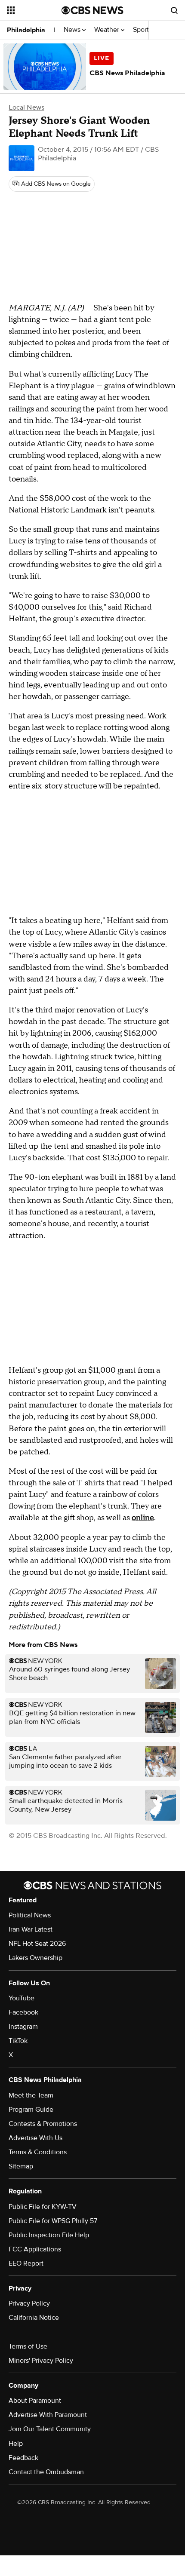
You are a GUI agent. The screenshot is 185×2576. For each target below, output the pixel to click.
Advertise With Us (35, 2138)
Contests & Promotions (43, 2124)
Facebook (23, 2012)
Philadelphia (26, 30)
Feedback (23, 2458)
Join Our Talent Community (50, 2429)
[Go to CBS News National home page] (92, 10)
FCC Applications (35, 2249)
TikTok (18, 2041)
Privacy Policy (29, 2303)
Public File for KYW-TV (43, 2207)
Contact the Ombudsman (46, 2472)
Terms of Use (28, 2346)
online (143, 1518)
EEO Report (26, 2263)
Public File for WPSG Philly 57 (53, 2221)
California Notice (34, 2318)
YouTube (22, 1998)
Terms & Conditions (38, 2152)
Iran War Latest (31, 1929)
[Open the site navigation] (34, 10)
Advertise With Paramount (48, 2415)
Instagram (23, 2027)
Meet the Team (31, 2095)
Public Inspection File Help (49, 2235)
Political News (30, 1915)
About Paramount (35, 2401)
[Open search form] (174, 10)
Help (16, 2444)
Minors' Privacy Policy (41, 2361)
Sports (143, 30)
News (73, 30)
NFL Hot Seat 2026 (37, 1944)
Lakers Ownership (35, 1958)
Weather (108, 30)
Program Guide (31, 2110)
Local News (26, 107)
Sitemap (21, 2166)
